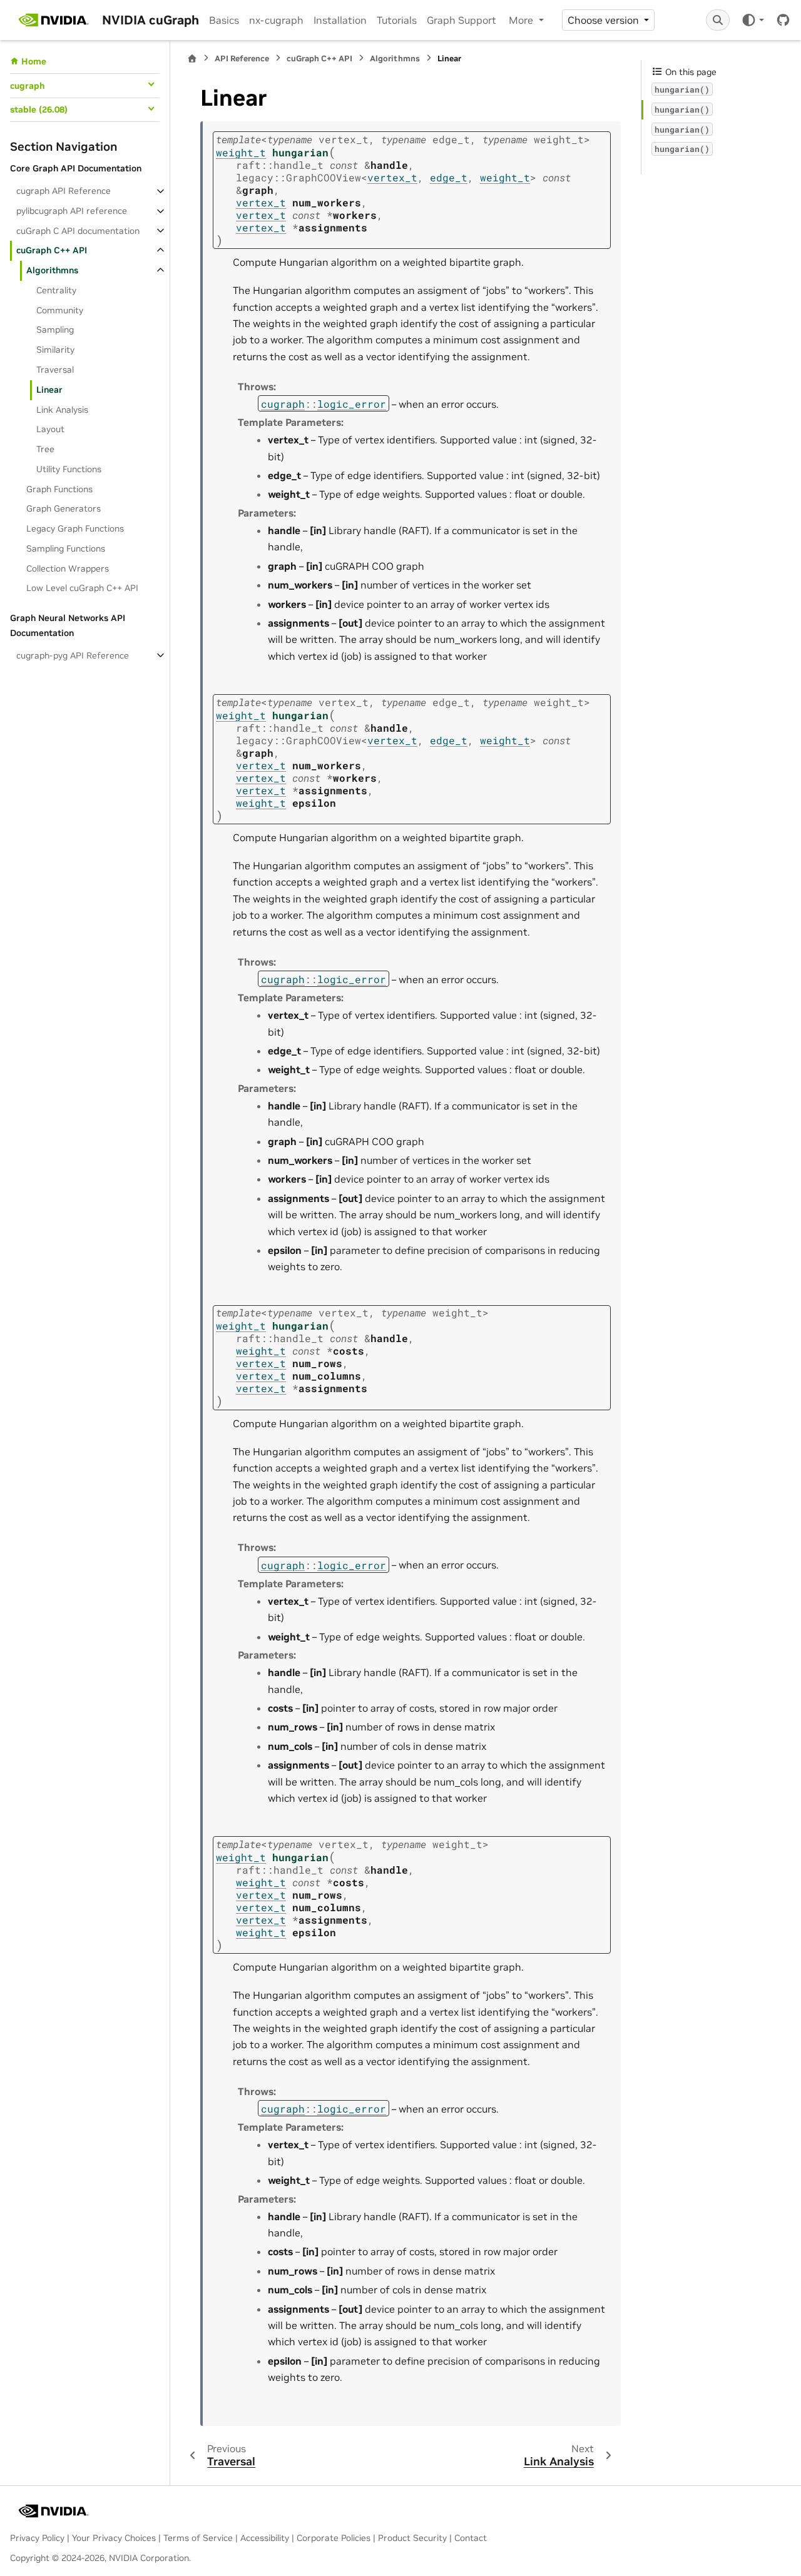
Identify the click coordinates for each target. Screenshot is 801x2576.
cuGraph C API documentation (78, 230)
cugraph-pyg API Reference (73, 655)
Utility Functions (69, 469)
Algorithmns (52, 270)
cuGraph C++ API (52, 250)
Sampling (55, 330)
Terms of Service (198, 2538)
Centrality (56, 290)
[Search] (718, 20)
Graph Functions (59, 488)
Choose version (605, 20)
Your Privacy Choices (114, 2538)
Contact (471, 2538)
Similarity (55, 350)
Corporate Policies (334, 2538)
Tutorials (397, 20)
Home (34, 61)
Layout (50, 429)
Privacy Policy (37, 2538)
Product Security (412, 2538)
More (522, 20)
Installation (340, 20)
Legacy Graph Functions (75, 528)
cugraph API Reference (64, 191)
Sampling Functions (66, 548)
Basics (224, 20)
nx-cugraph (276, 20)
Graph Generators (64, 508)
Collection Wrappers (68, 568)
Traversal (55, 370)
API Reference (242, 58)
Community (60, 310)
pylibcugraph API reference (72, 211)
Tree (45, 449)
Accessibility (265, 2538)
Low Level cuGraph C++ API (82, 588)
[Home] (192, 58)
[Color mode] (753, 20)
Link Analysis (62, 409)
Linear (49, 390)
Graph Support (462, 20)
